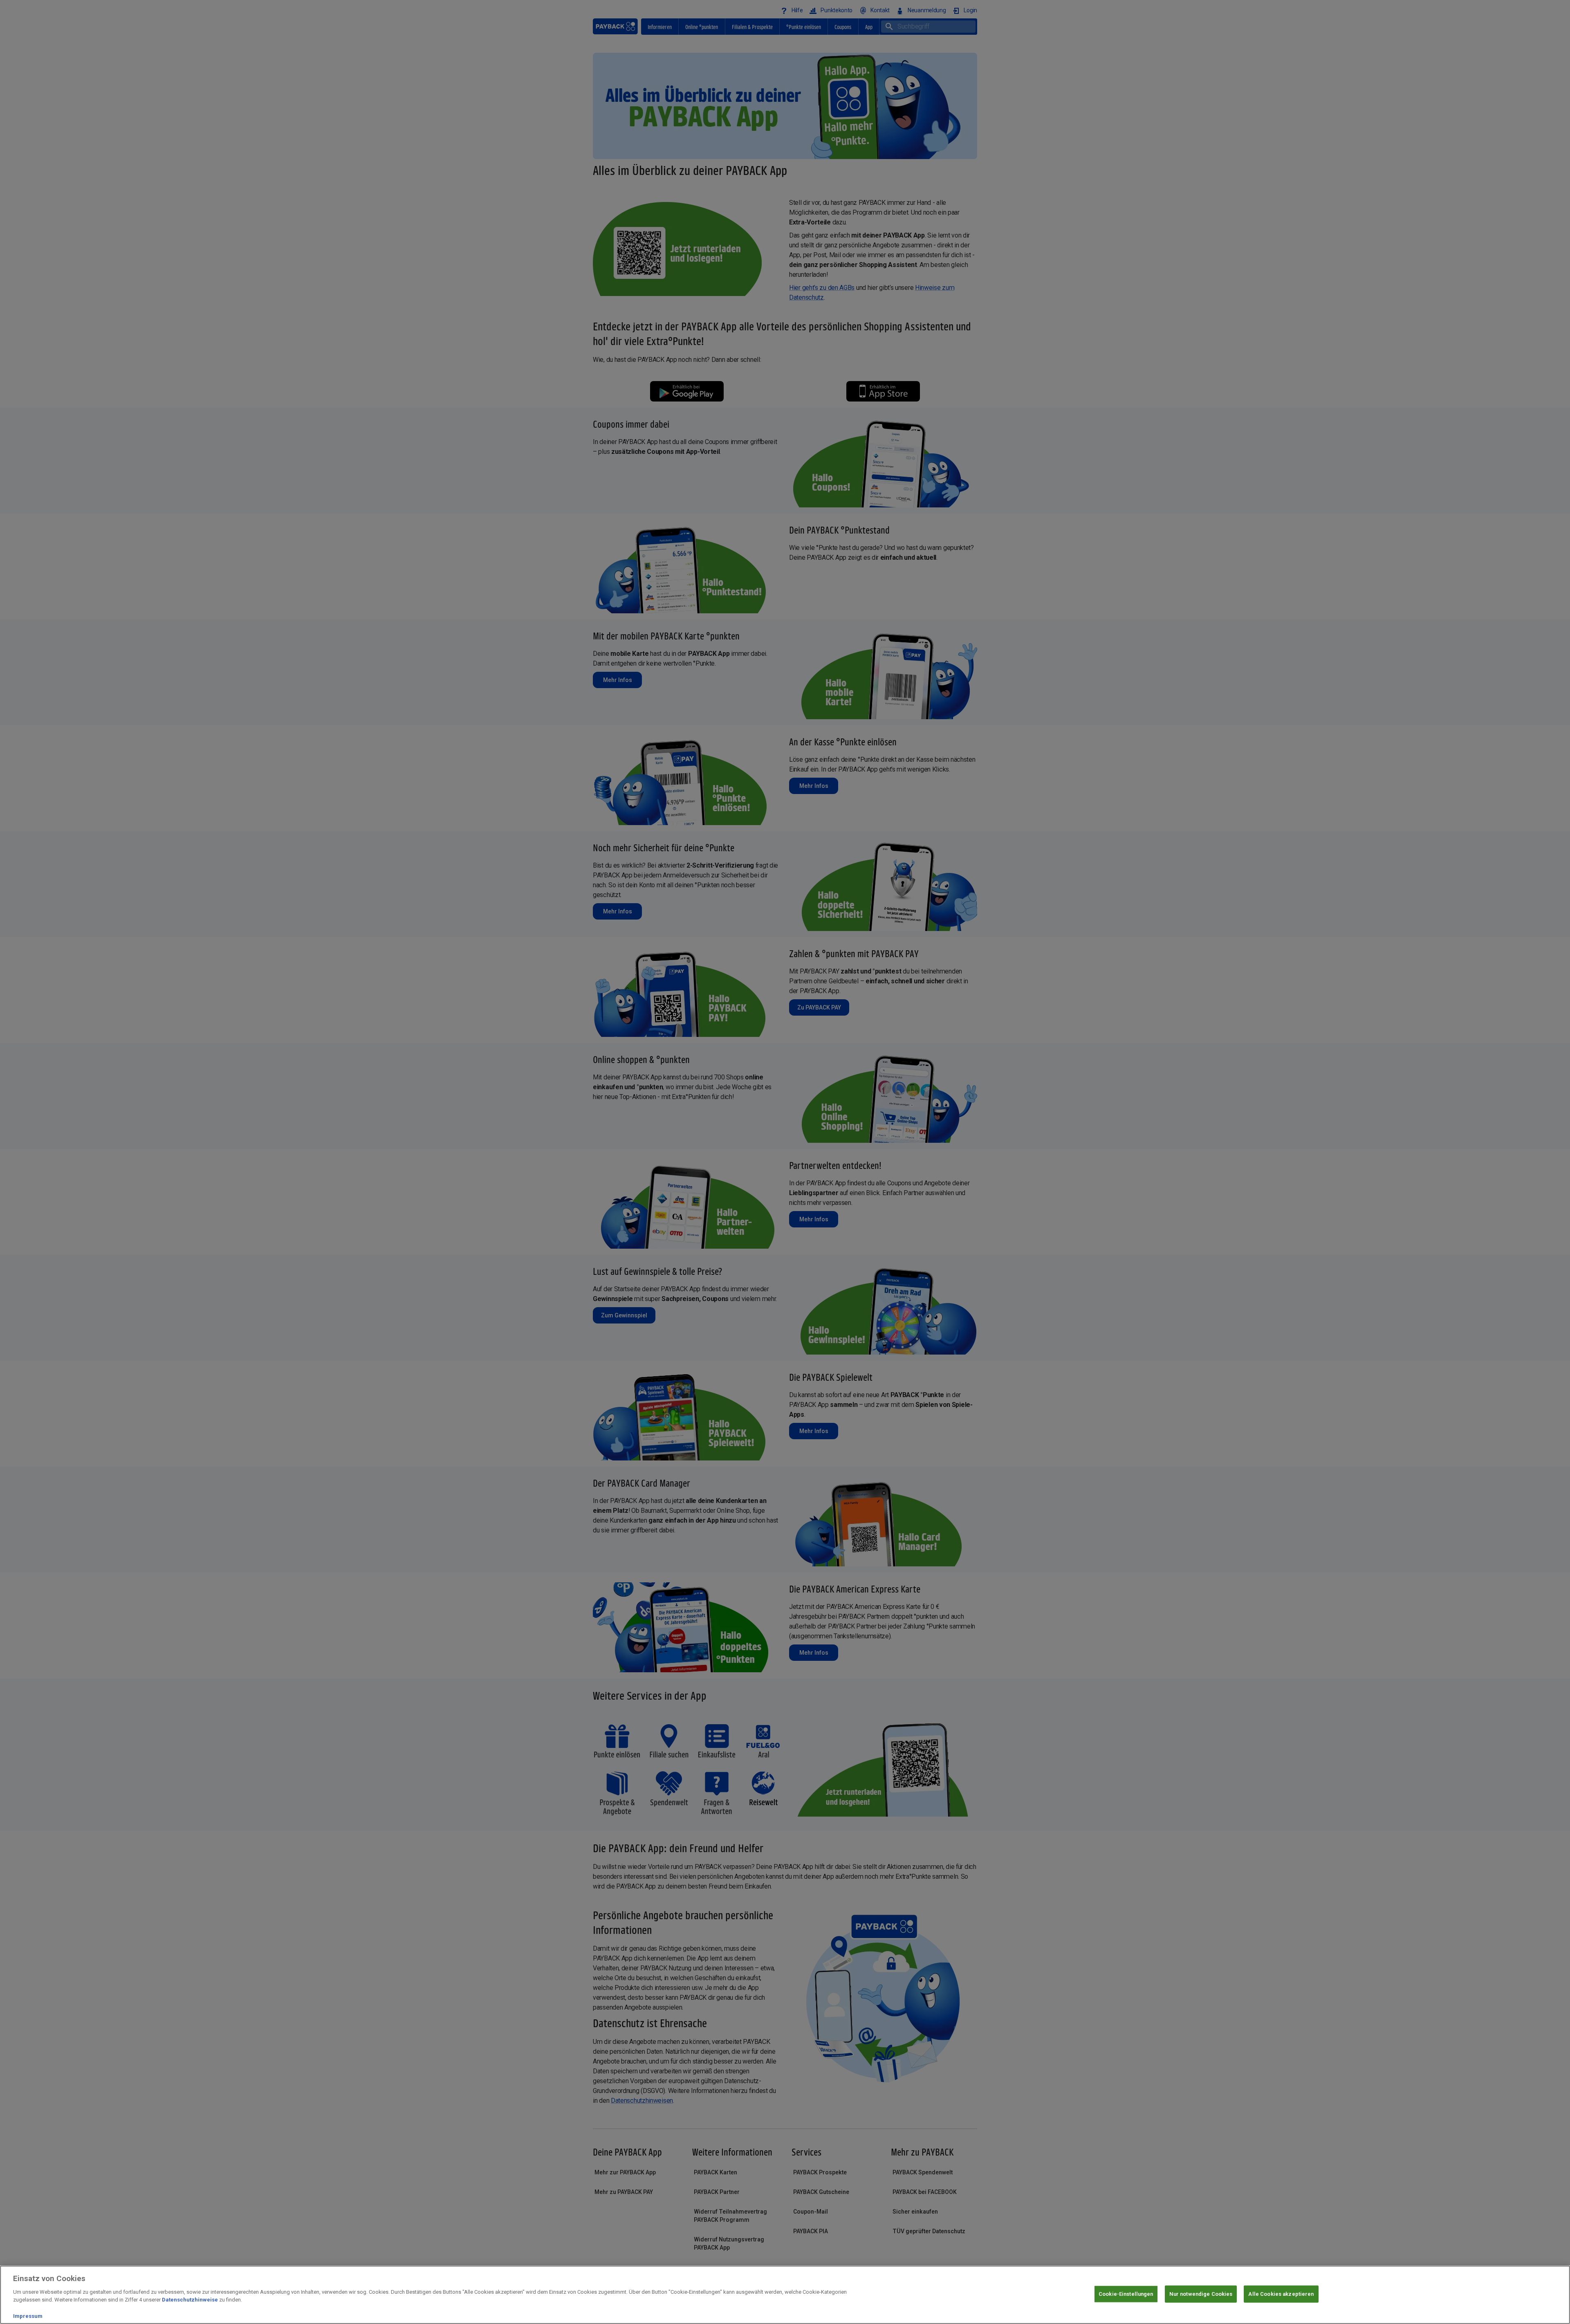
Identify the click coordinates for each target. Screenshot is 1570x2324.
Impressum (28, 2316)
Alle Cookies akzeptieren (1281, 2294)
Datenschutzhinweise (190, 2300)
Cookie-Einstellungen (1126, 2294)
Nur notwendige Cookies (1201, 2294)
